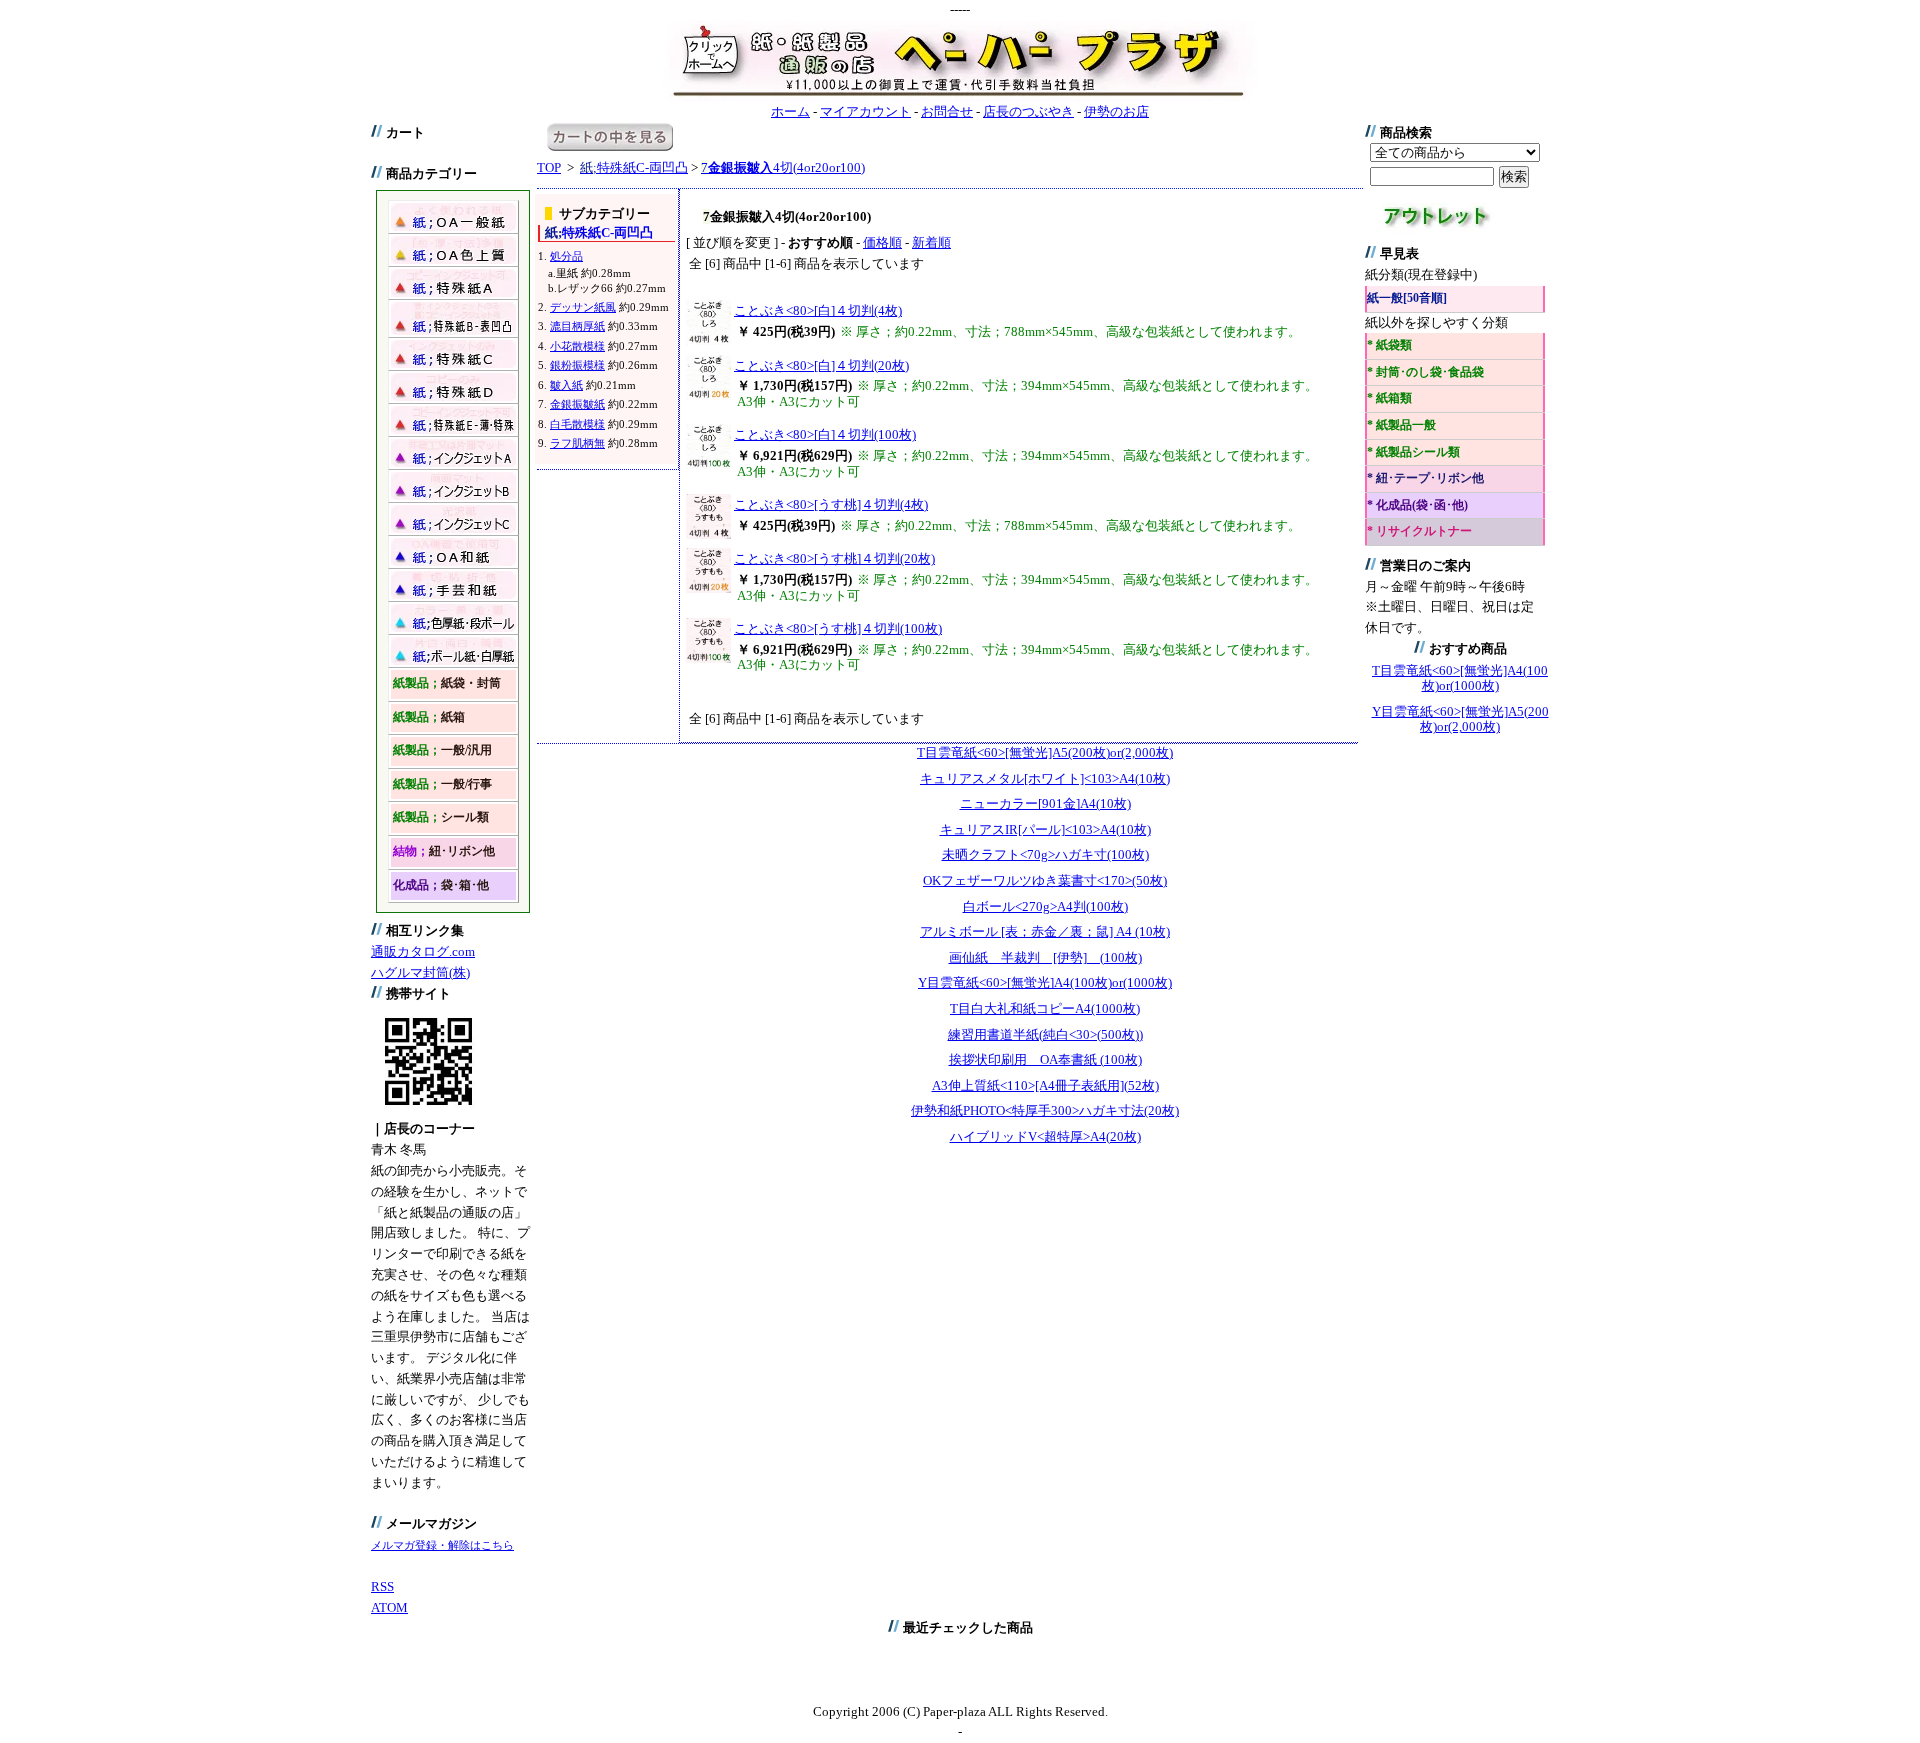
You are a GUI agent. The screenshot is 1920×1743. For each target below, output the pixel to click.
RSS (382, 1586)
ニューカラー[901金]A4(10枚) (1045, 803)
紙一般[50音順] (1407, 298)
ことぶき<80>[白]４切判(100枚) (825, 434)
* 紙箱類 (1389, 398)
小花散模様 (577, 346)
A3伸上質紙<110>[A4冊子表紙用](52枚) (1045, 1085)
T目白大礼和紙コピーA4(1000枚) (1045, 1008)
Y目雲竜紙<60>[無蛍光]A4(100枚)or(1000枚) (1045, 982)
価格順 (882, 242)
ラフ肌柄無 (577, 443)
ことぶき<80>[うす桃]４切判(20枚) (834, 558)
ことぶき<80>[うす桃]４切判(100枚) (838, 628)
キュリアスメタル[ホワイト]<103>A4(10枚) (1045, 778)
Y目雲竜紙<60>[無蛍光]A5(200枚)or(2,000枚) (1460, 719)
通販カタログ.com (423, 951)
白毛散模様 (577, 424)
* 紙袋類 (1389, 345)
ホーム (790, 111)
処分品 (566, 256)
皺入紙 (566, 385)
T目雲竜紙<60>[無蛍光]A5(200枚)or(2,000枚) (1045, 752)
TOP (549, 167)
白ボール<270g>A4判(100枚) (1045, 906)
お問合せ (947, 111)
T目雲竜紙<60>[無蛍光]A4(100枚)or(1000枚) (1460, 678)
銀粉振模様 (577, 365)
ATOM (389, 1607)
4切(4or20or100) (783, 167)
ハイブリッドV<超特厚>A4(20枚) (1045, 1136)
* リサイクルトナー (1419, 531)
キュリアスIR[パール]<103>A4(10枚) (1045, 829)
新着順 (931, 242)
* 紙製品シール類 (1413, 452)
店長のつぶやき (1028, 111)
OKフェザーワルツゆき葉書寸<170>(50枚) (1045, 880)
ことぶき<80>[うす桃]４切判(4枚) (831, 504)
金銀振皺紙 (577, 404)
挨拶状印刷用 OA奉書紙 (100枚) (1045, 1059)
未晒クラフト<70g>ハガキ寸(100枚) (1045, 854)
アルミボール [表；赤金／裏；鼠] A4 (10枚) (1045, 931)
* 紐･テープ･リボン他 (1425, 478)
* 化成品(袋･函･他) (1417, 505)
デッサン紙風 (583, 307)
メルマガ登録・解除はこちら (442, 1545)
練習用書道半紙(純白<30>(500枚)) (1045, 1034)
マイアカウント (865, 111)
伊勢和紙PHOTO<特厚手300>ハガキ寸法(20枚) (1045, 1110)
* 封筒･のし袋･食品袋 (1425, 372)
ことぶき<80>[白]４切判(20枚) (821, 365)
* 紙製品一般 (1401, 425)
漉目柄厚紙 (577, 326)
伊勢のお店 (1116, 111)
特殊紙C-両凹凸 (634, 167)
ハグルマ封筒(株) (420, 972)
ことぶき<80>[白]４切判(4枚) (818, 310)
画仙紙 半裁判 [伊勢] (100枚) (1045, 957)
